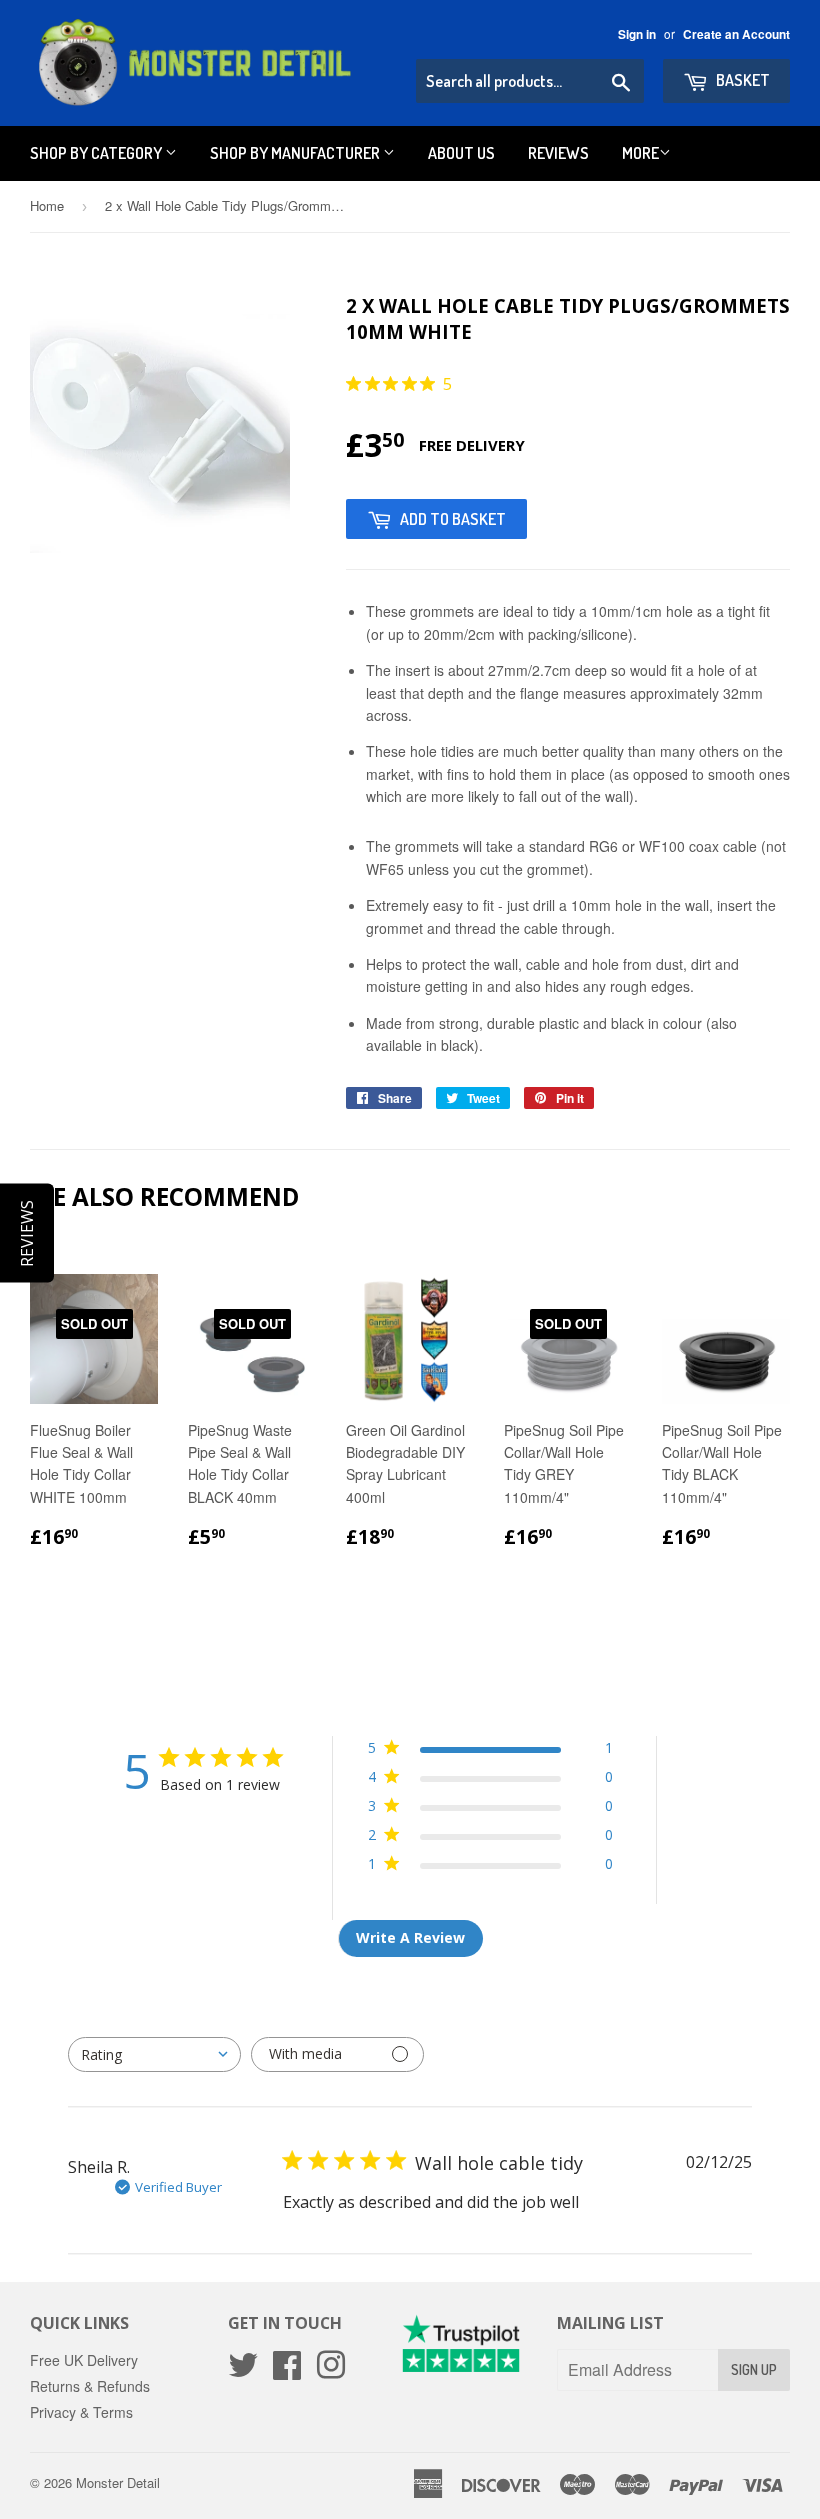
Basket (741, 80)
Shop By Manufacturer (296, 153)
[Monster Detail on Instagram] (331, 2371)
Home (47, 205)
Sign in (637, 34)
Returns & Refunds (90, 2386)
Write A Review (410, 1937)
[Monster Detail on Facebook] (287, 2371)
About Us (461, 153)
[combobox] (154, 2054)
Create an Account (736, 34)
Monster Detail (118, 2482)
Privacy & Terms (81, 2412)
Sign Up (754, 2369)
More (640, 153)
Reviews (558, 153)
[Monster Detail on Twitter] (243, 2371)
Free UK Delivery (84, 2360)
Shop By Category (97, 153)
